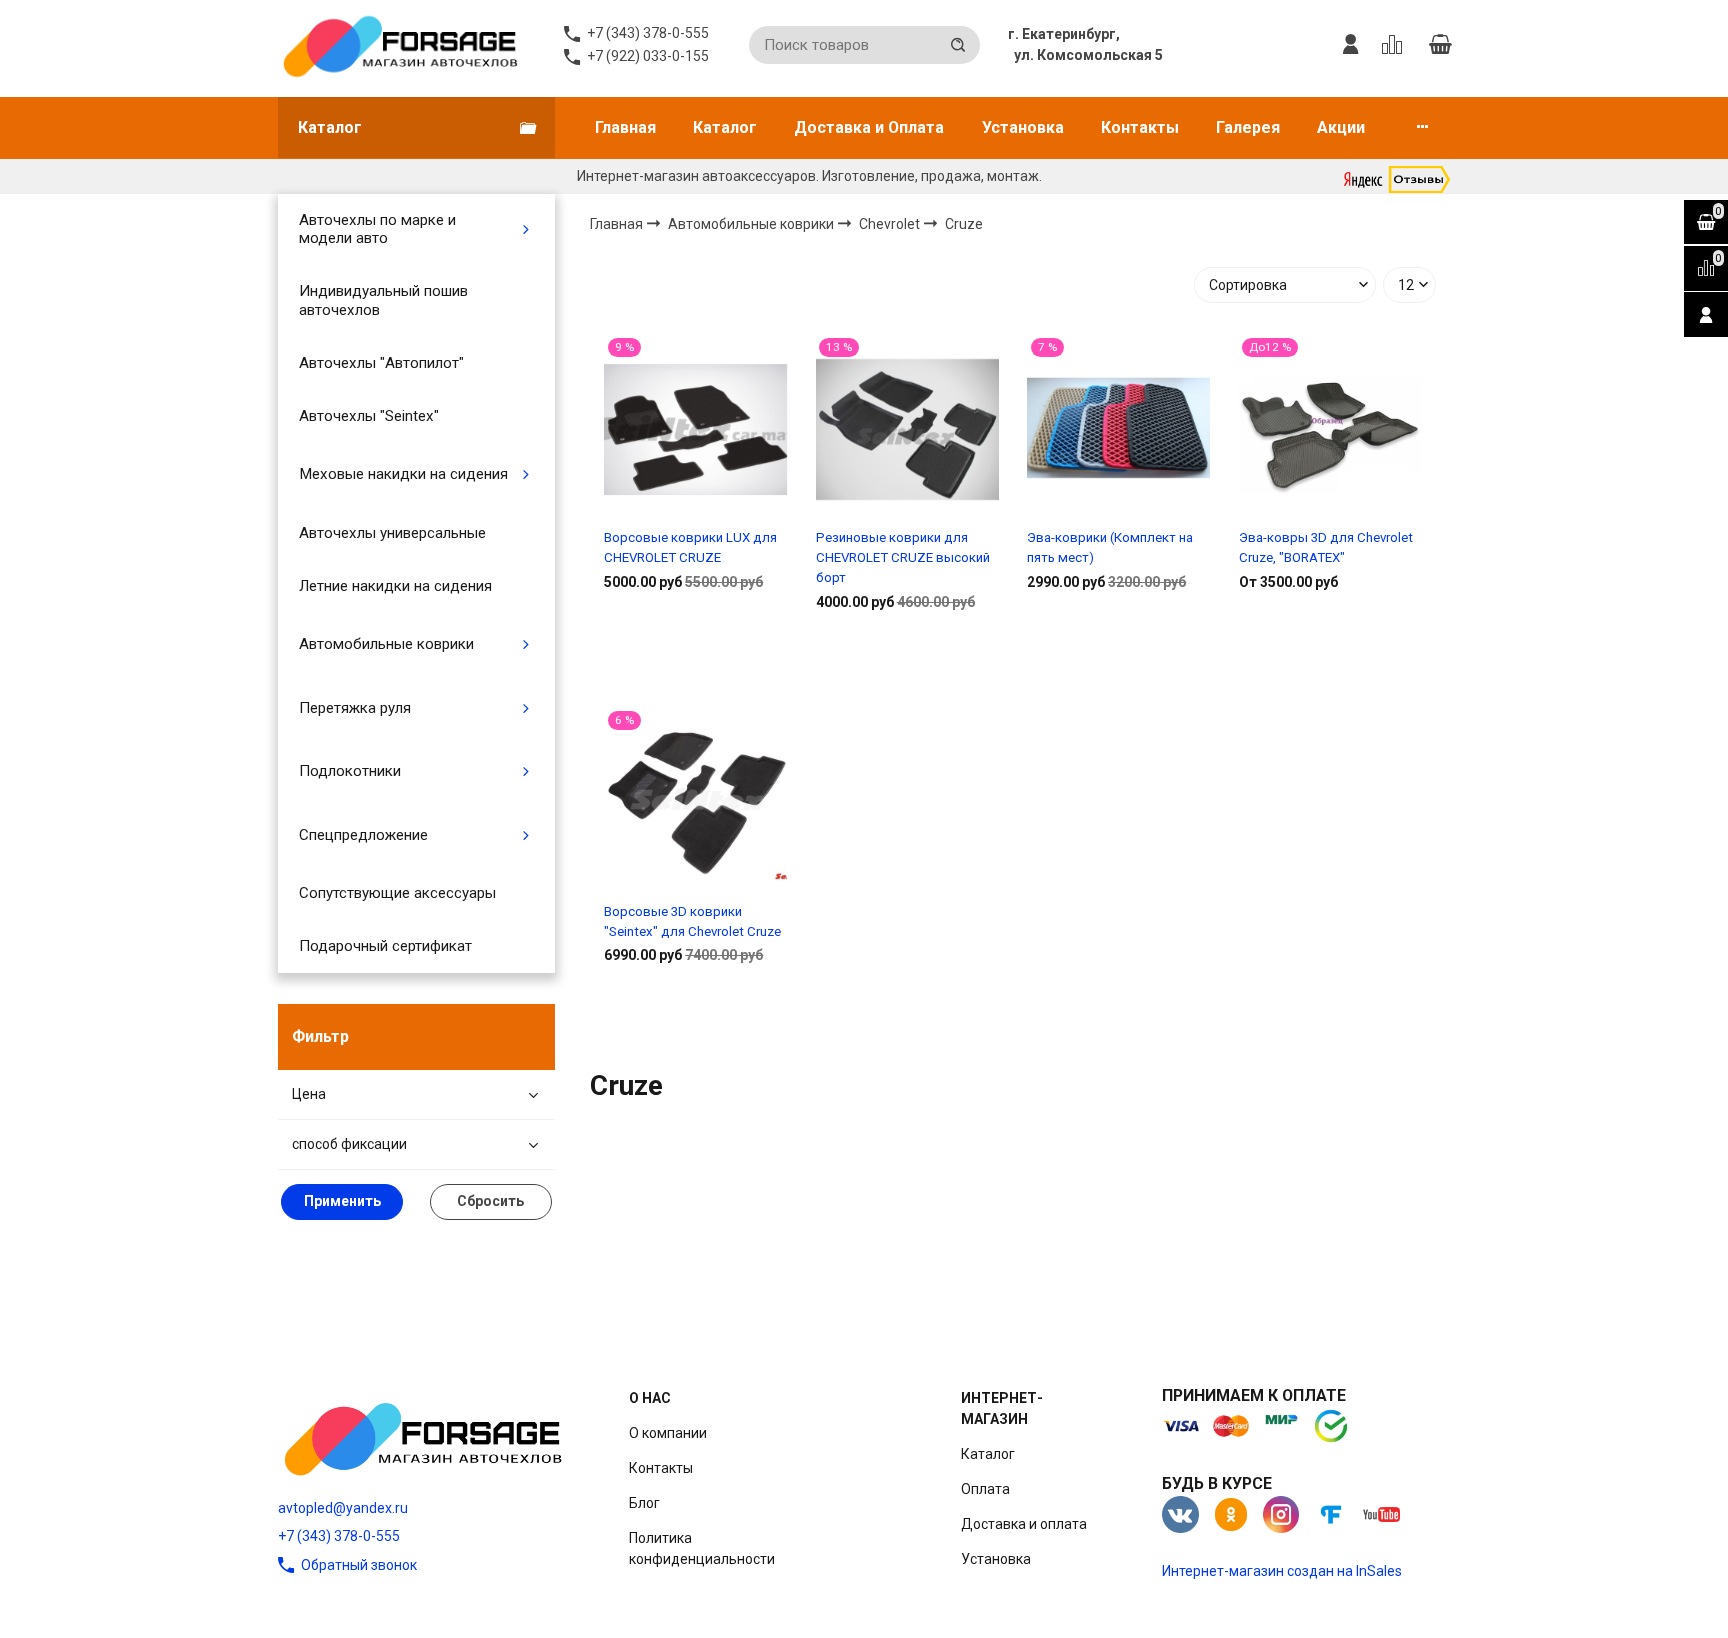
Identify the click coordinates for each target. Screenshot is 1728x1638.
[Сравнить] (695, 646)
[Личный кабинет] (1351, 45)
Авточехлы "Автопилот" (381, 363)
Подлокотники (350, 771)
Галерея (1248, 127)
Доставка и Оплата (869, 127)
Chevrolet (891, 223)
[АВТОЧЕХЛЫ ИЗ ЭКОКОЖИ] (399, 45)
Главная (625, 127)
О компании (668, 1433)
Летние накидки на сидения (395, 586)
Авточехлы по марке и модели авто (377, 229)
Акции (1341, 127)
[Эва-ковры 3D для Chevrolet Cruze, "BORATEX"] (1330, 429)
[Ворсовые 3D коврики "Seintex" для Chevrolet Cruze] (695, 803)
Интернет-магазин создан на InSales (1282, 1571)
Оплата (985, 1489)
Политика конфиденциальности (702, 1548)
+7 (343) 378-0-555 (339, 1536)
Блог (644, 1503)
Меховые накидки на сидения (403, 474)
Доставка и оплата (1024, 1524)
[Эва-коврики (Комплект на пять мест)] (1118, 429)
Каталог (725, 127)
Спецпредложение (363, 835)
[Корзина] (1440, 45)
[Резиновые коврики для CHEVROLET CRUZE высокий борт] (907, 429)
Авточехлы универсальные (392, 533)
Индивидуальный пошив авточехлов (383, 300)
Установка (1023, 127)
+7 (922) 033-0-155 (648, 56)
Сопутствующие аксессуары (397, 893)
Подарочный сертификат (385, 946)
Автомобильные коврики (386, 644)
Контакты (1140, 127)
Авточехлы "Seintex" (369, 416)
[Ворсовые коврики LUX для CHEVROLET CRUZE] (695, 429)
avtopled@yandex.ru (343, 1508)
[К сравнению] (1395, 45)
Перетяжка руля (355, 708)
